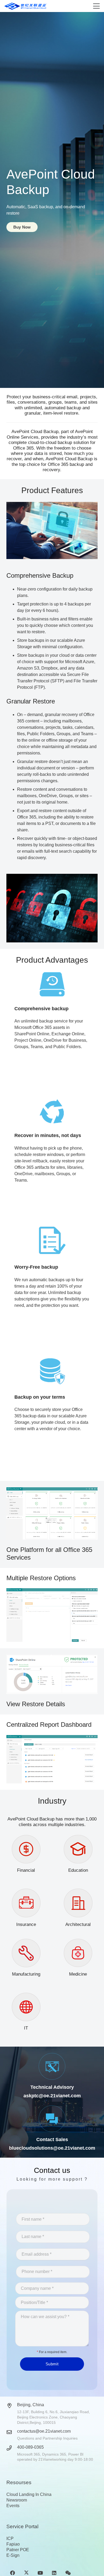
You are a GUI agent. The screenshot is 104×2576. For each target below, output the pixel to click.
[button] (96, 6)
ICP (10, 2538)
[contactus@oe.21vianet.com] (12, 2432)
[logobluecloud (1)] (26, 6)
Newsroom (17, 2500)
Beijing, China (31, 2405)
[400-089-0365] (12, 2448)
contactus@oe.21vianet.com (44, 2431)
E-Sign (13, 2555)
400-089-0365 (30, 2447)
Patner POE (18, 2550)
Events (13, 2506)
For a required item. (52, 2352)
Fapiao (13, 2544)
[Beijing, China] (12, 2406)
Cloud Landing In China (29, 2494)
